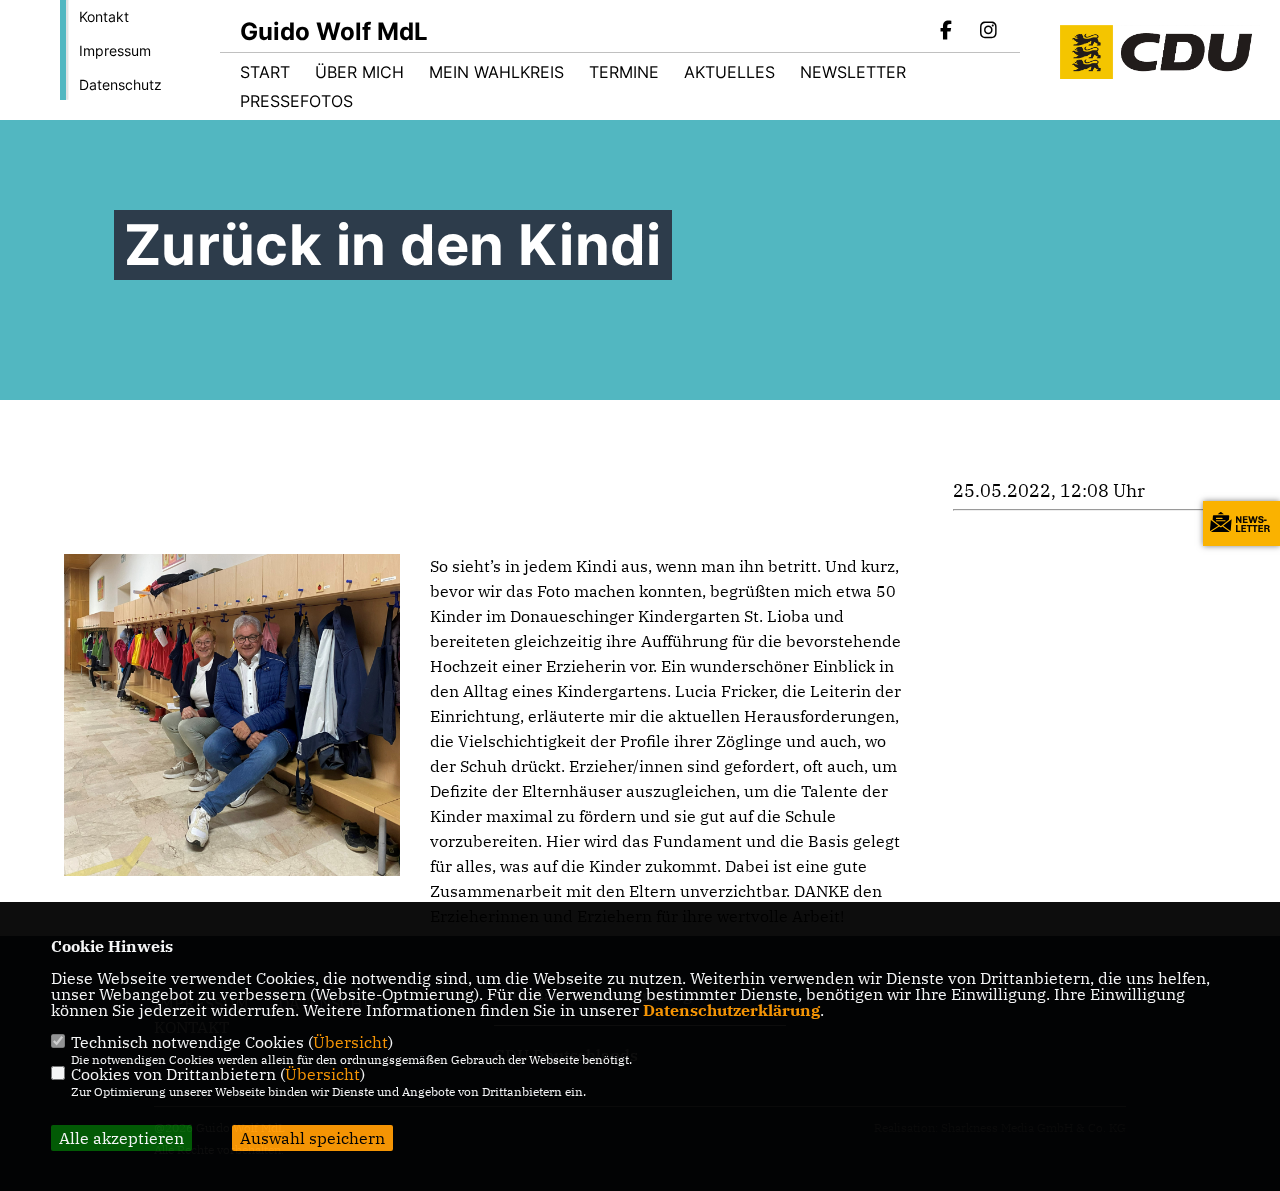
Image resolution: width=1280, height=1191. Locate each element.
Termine (624, 72)
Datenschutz (120, 84)
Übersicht (350, 1042)
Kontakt (104, 16)
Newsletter (853, 72)
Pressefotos (296, 101)
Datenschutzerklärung (731, 1010)
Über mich (359, 72)
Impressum (115, 50)
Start (265, 72)
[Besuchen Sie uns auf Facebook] (947, 32)
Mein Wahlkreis (496, 72)
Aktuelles (729, 72)
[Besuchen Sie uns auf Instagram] (988, 32)
